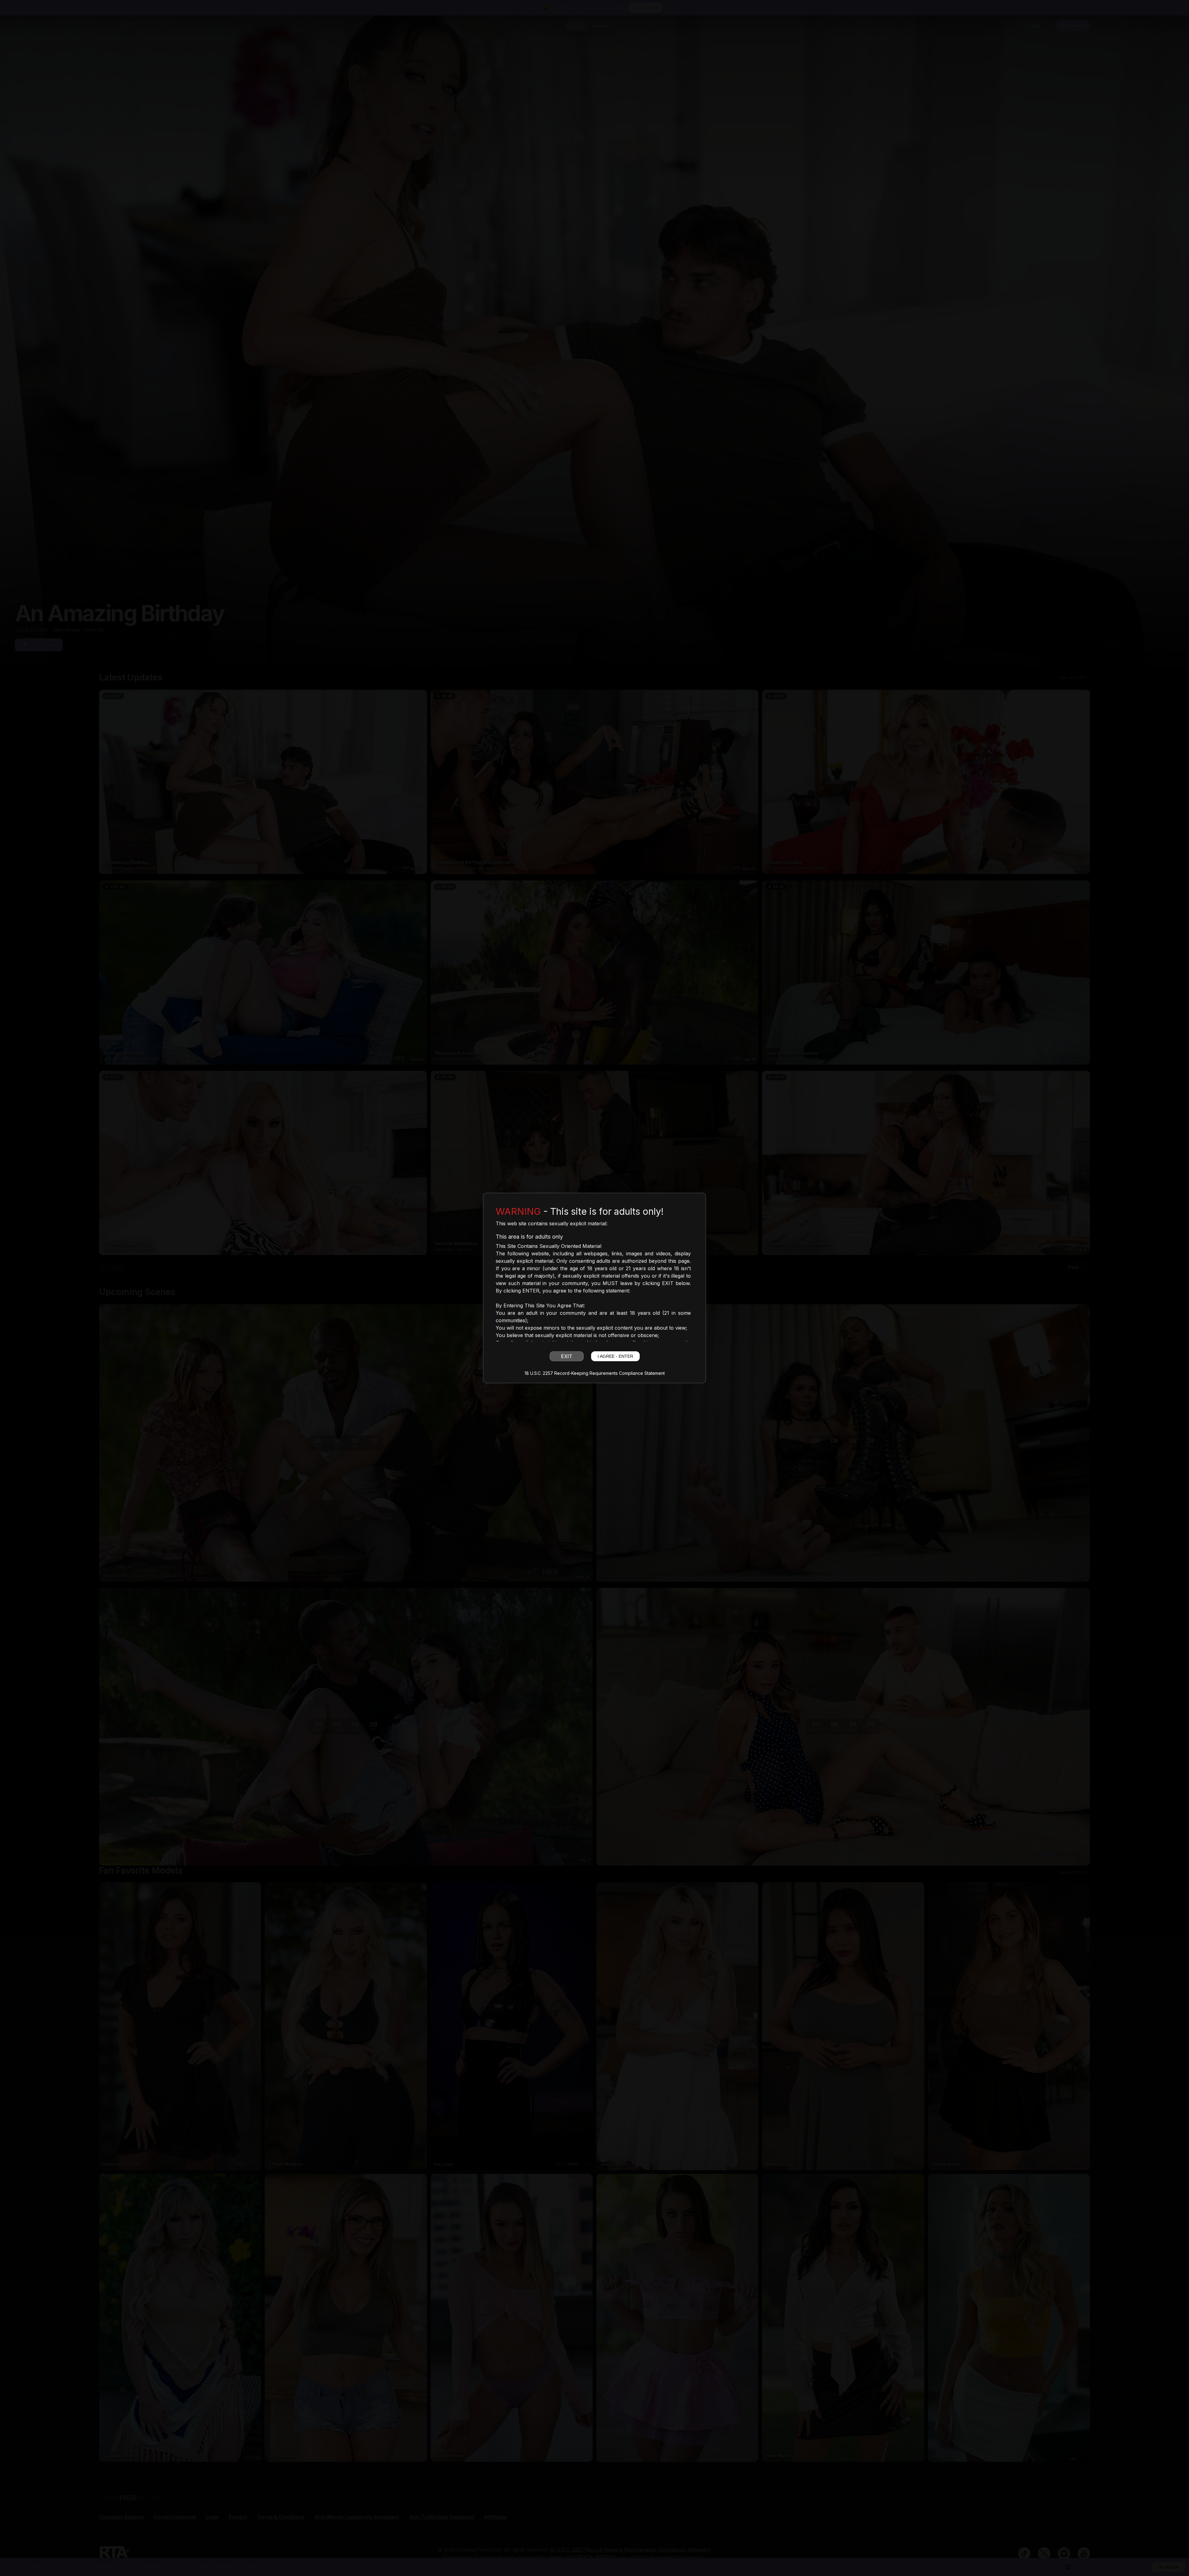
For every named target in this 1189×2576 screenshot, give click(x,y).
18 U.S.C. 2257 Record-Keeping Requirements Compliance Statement (595, 1373)
